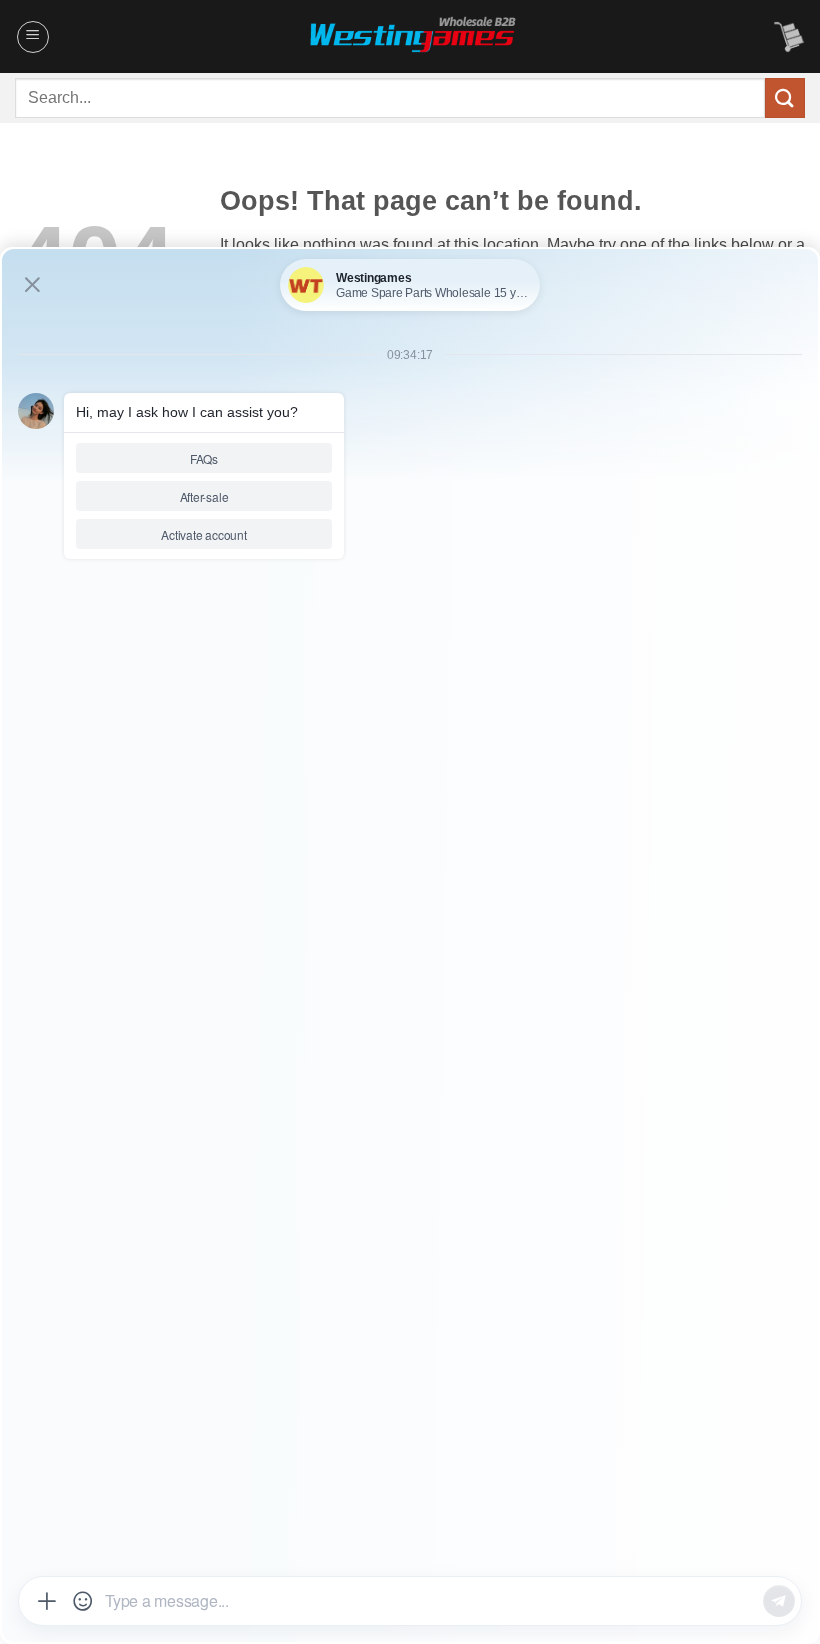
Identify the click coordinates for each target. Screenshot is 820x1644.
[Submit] (785, 97)
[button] (33, 37)
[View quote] (789, 37)
